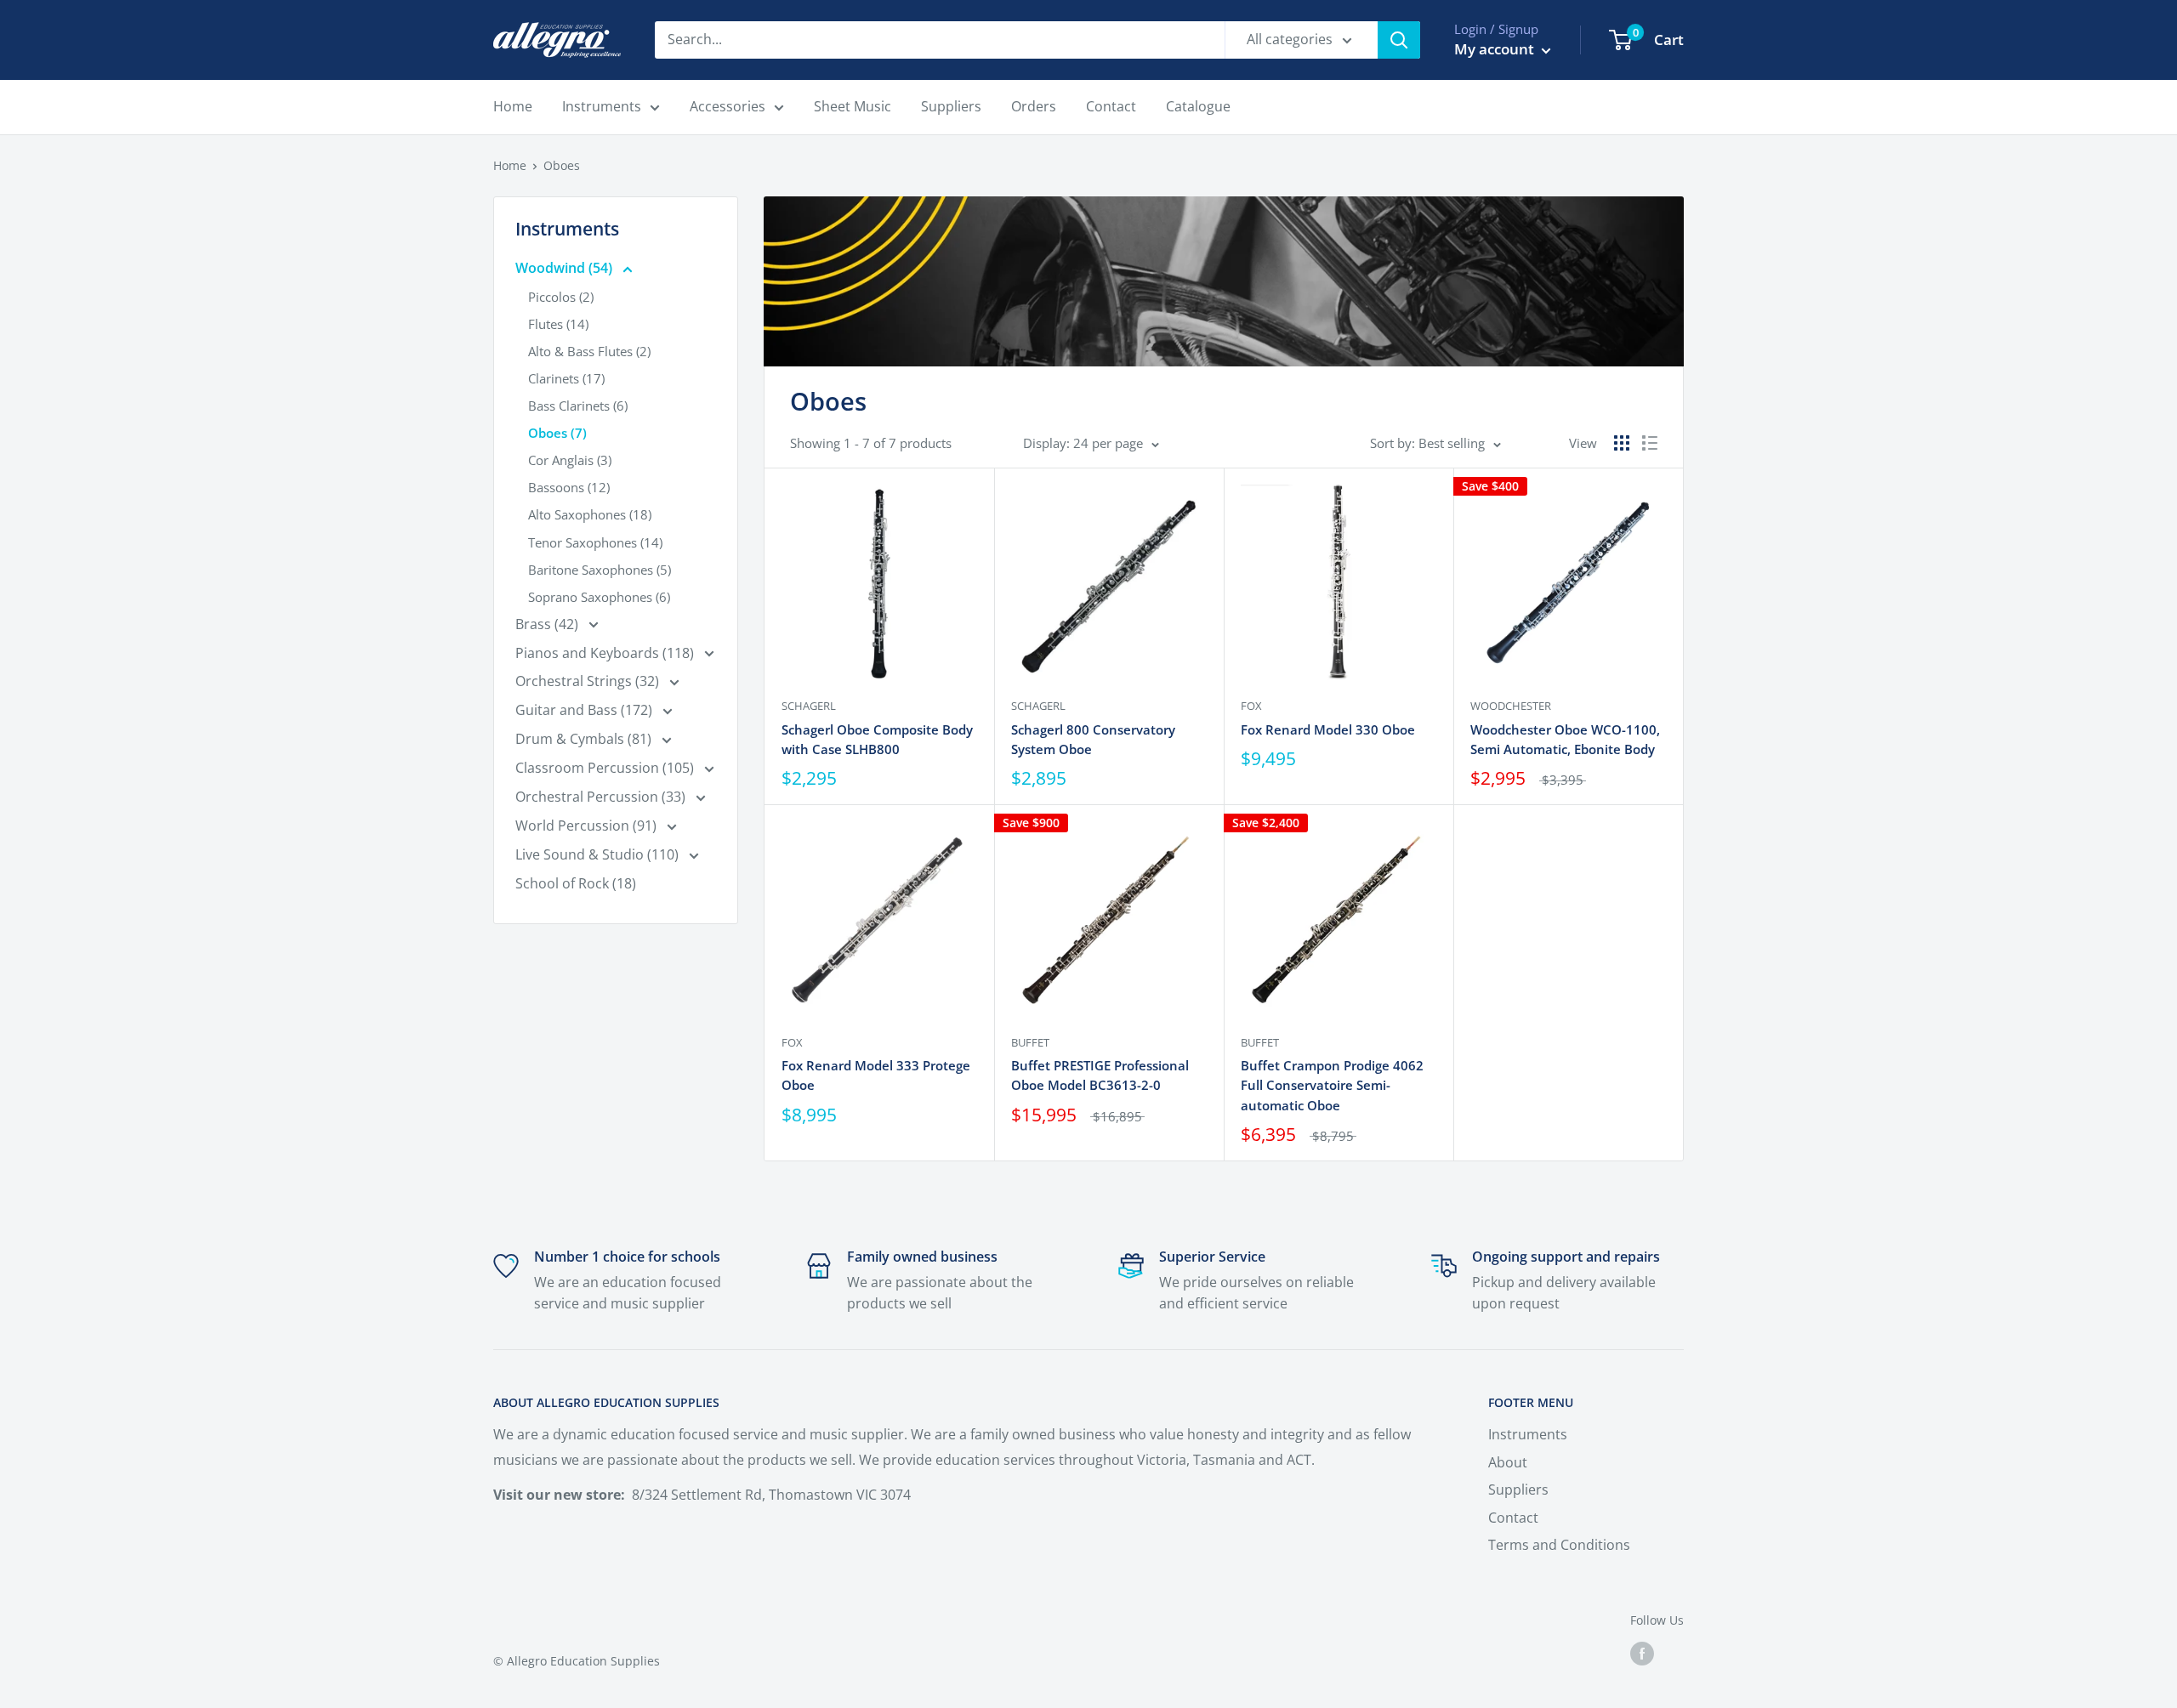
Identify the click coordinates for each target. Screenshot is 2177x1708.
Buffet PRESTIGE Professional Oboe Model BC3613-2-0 (1100, 1075)
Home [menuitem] (513, 106)
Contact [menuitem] (1111, 106)
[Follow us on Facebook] (1642, 1654)
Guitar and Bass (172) (585, 710)
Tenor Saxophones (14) (595, 542)
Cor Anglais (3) (570, 460)
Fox (1251, 706)
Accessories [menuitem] (728, 106)
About (1508, 1462)
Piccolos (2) (561, 297)
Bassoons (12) (569, 487)
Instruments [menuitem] (602, 106)
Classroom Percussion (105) (606, 768)
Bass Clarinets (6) (578, 406)
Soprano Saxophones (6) (599, 597)
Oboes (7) (557, 433)
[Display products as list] (1650, 443)
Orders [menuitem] (1034, 106)
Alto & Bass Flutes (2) (589, 351)
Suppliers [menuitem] (951, 106)
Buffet (1030, 1042)
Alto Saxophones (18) (590, 514)
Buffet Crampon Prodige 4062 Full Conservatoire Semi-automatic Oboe (1332, 1085)
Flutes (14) (558, 324)
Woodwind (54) (566, 268)
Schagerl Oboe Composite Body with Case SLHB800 (877, 739)
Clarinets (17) (566, 378)
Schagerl (809, 706)
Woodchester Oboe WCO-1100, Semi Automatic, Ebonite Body (1565, 739)
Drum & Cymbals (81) (585, 739)
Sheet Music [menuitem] (853, 106)
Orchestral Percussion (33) (602, 797)
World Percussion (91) (588, 826)
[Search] (1399, 40)
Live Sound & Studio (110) (599, 854)
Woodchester (1511, 706)
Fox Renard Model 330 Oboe (1328, 729)
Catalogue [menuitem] (1198, 106)
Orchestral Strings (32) (589, 681)
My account (1496, 49)
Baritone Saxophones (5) (600, 570)
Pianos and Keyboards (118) (606, 653)
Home (510, 165)
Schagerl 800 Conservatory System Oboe (1093, 739)
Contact (1513, 1518)
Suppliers (1518, 1490)
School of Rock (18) (576, 883)
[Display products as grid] (1622, 443)
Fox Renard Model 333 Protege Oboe (876, 1075)
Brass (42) (549, 624)
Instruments (1528, 1434)
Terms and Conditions (1559, 1545)
